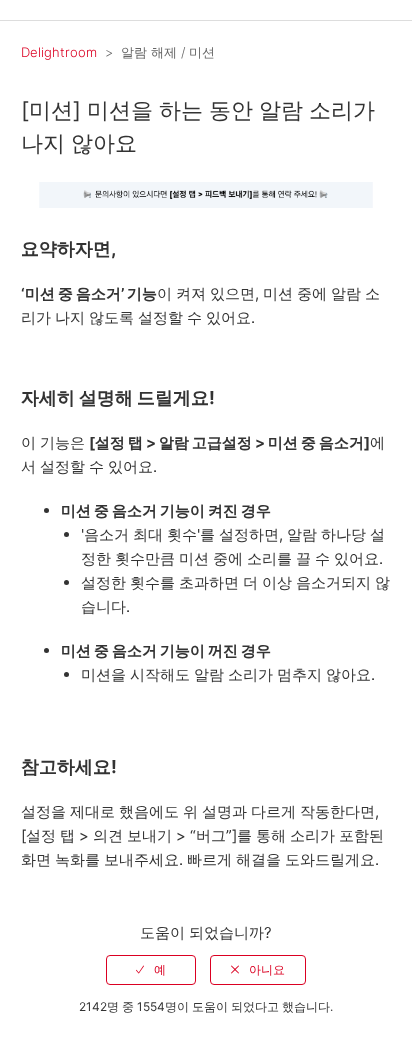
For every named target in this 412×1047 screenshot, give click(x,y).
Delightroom (59, 52)
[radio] (151, 970)
